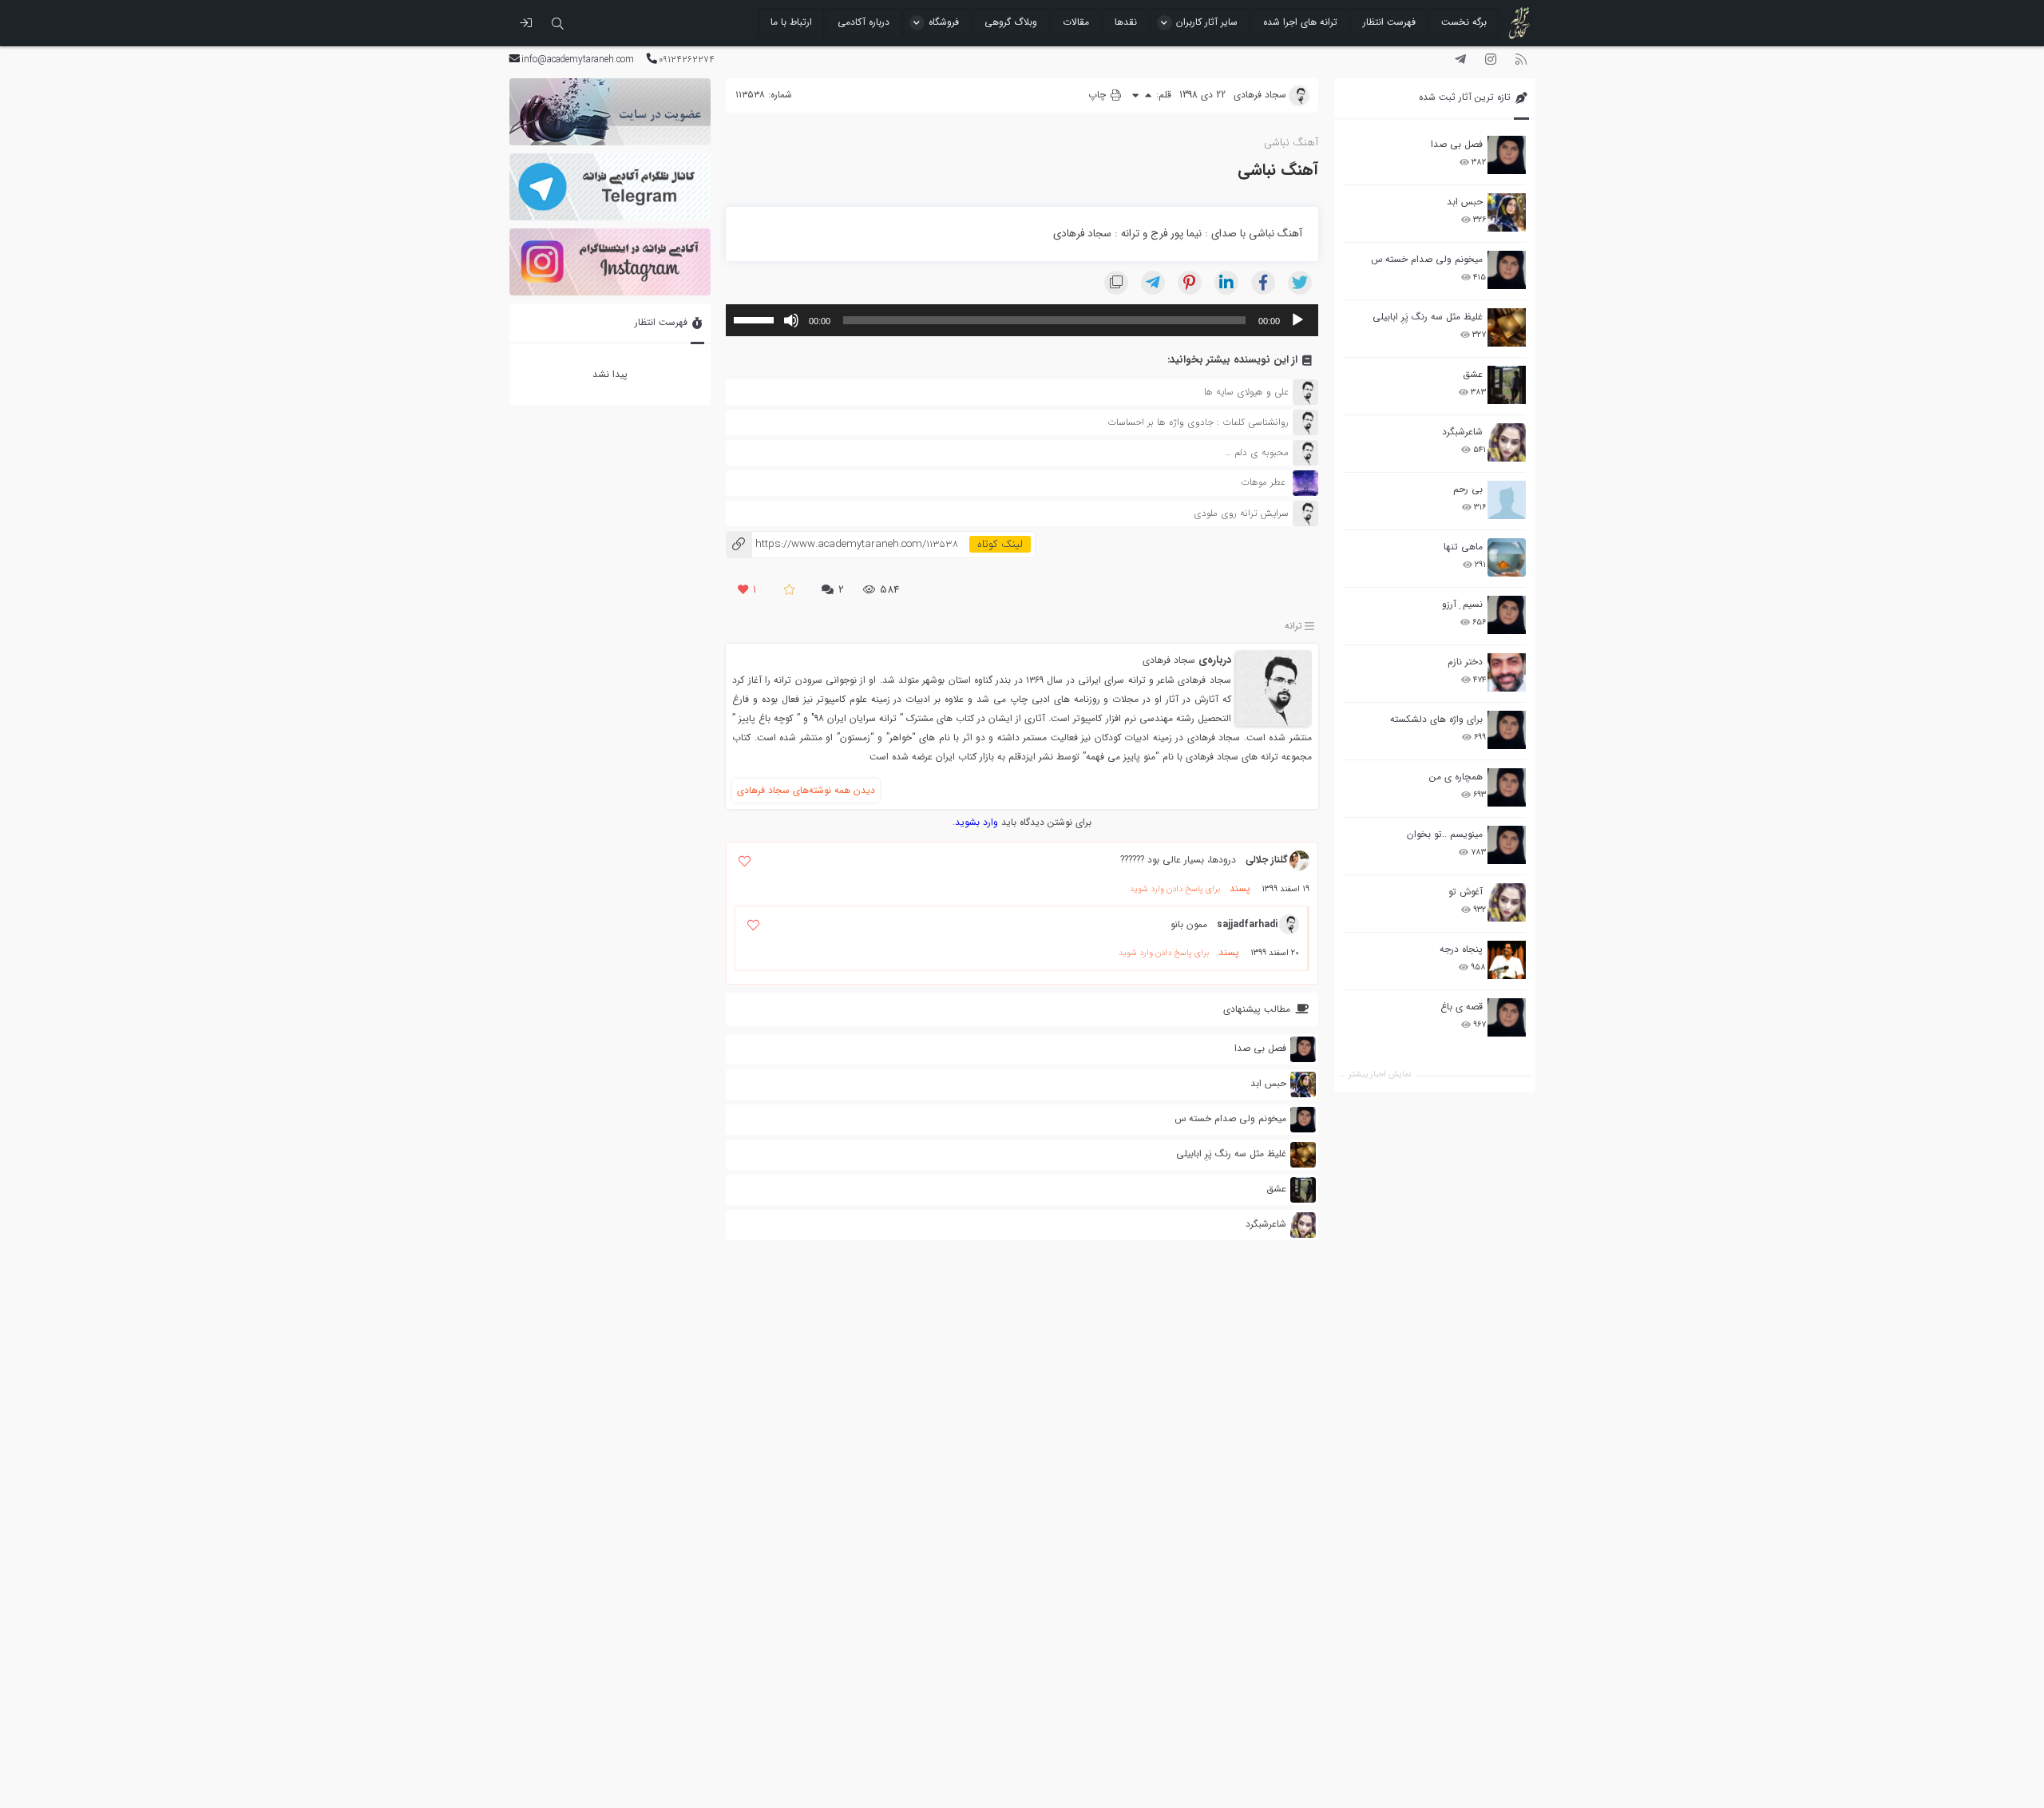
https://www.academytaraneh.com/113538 (842, 544)
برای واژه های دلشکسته (1436, 719)
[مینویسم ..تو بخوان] (1507, 845)
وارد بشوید (976, 822)
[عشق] (1507, 385)
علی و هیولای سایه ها (1246, 392)
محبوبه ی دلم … (1257, 452)
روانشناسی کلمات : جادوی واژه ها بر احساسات (1198, 422)
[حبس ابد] (1507, 212)
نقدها (1126, 22)
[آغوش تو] (1507, 902)
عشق (1473, 374)
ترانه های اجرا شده (1300, 22)
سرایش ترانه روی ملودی (1241, 513)
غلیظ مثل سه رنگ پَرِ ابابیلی (1428, 317)
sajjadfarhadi (1247, 924)
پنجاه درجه (1461, 949)
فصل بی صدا (1457, 144)
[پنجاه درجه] (1507, 960)
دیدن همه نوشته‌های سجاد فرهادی (806, 790)
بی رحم (1468, 489)
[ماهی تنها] (1507, 557)
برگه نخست (1464, 22)
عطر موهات (1263, 483)
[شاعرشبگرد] (1507, 442)
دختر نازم (1465, 662)
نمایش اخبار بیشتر (1380, 1074)
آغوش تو (1466, 892)
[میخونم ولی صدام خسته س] (1507, 270)
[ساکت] (791, 320)
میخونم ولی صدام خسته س (1427, 259)
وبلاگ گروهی (1011, 22)
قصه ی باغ (1462, 1007)
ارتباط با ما (791, 22)
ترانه (1293, 626)
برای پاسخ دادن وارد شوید (1175, 889)
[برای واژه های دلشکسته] (1507, 730)
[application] (1022, 320)
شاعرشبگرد (1462, 432)
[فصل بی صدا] (1507, 155)
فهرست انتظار (1389, 22)
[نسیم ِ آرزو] (1507, 615)
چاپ (1099, 95)
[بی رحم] (1507, 500)
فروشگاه (944, 22)
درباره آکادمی (864, 22)
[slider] (756, 319)
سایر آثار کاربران (1207, 22)
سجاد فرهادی (1169, 660)
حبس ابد (1465, 202)
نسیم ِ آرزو (1462, 604)
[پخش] (1297, 320)
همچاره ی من (1456, 777)
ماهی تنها (1463, 547)
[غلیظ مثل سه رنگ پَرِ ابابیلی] (1507, 327)
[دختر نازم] (1507, 672)
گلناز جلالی (1267, 860)
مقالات (1076, 22)
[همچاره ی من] (1507, 787)
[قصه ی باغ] (1507, 1017)
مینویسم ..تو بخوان (1445, 834)
